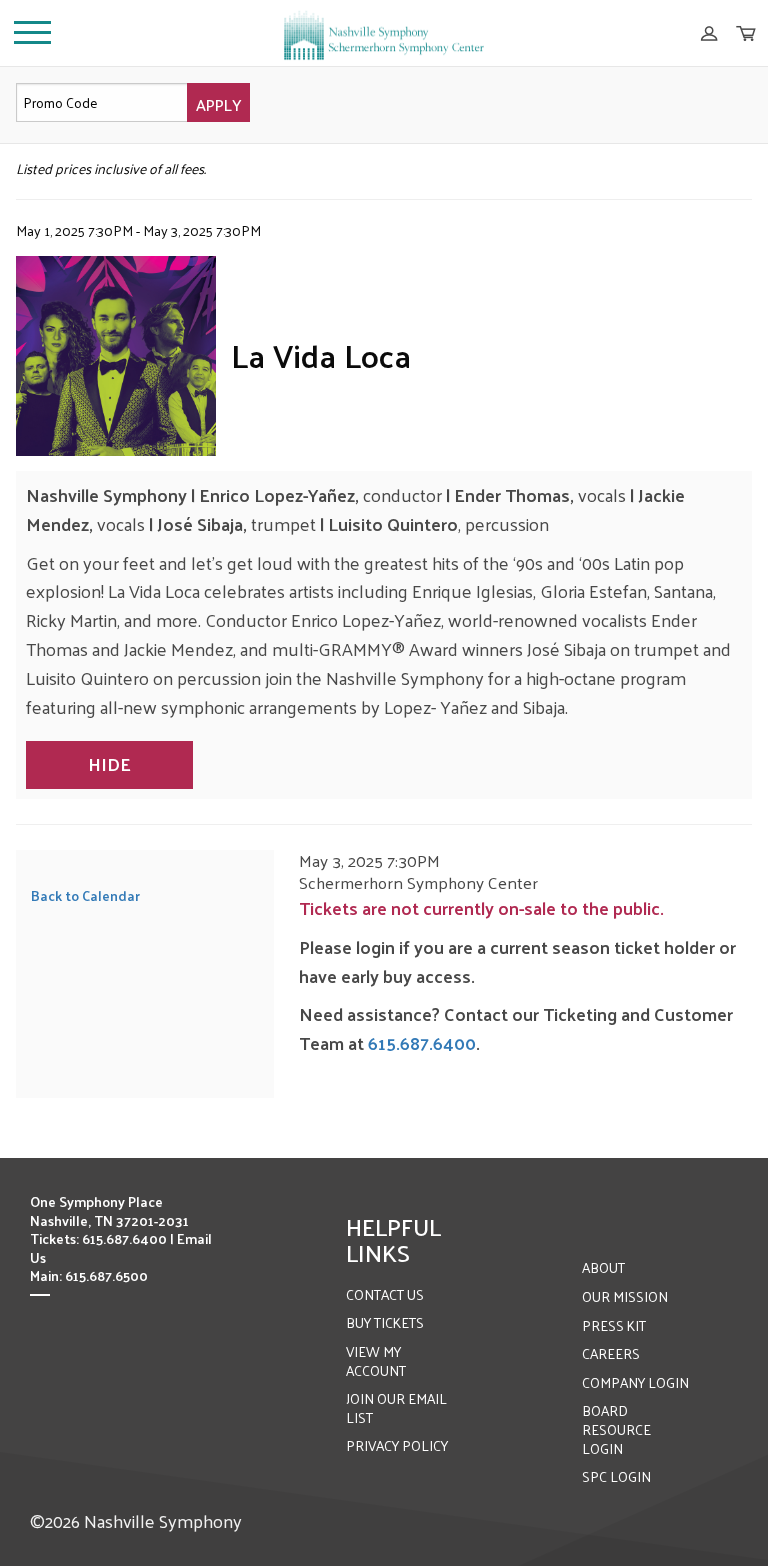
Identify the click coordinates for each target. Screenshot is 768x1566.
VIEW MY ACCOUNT (376, 1361)
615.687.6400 (422, 1042)
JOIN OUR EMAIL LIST (396, 1408)
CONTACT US (385, 1294)
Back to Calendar (85, 895)
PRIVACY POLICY (397, 1445)
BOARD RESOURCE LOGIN (616, 1429)
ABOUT (603, 1267)
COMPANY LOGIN (635, 1382)
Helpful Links (393, 1239)
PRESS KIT (614, 1325)
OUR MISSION (625, 1296)
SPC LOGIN (616, 1476)
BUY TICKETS (385, 1322)
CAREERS (611, 1353)
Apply (218, 104)
